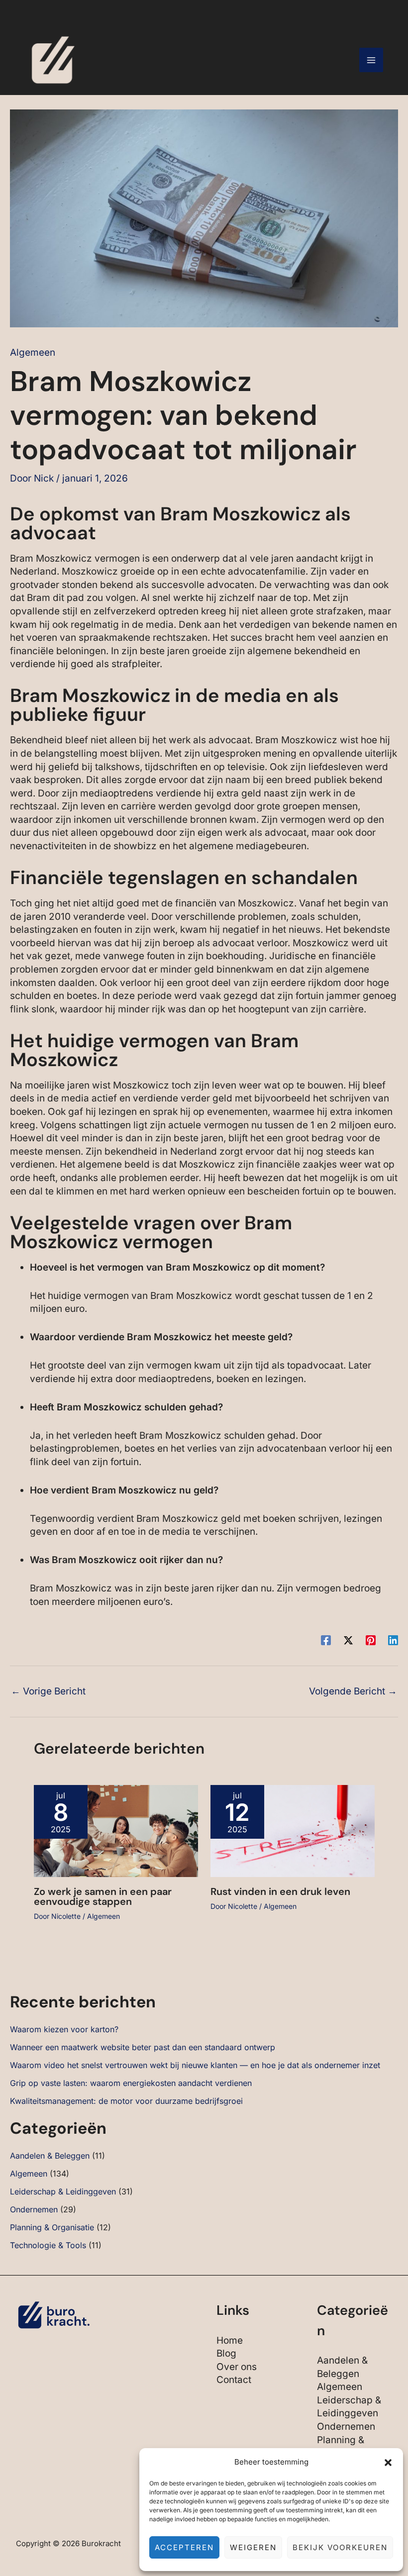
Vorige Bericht (48, 1691)
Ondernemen (34, 2209)
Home (230, 2340)
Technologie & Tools (48, 2245)
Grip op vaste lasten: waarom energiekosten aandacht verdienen (131, 2083)
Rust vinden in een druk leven (280, 1891)
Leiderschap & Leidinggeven (63, 2191)
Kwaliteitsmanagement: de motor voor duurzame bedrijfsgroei (126, 2101)
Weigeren (253, 2547)
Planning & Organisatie (52, 2227)
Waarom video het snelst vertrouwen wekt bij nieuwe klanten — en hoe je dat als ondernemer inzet (195, 2065)
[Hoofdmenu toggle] (371, 60)
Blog (226, 2353)
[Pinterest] (371, 1639)
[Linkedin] (393, 1639)
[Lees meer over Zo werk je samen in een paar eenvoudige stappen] (116, 1831)
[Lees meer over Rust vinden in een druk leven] (293, 1831)
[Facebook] (326, 1639)
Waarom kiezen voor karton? (64, 2029)
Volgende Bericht (353, 1691)
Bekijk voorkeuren (340, 2547)
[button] (388, 2463)
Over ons (237, 2367)
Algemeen (33, 352)
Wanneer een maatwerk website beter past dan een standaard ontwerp (143, 2047)
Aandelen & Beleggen (50, 2156)
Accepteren (184, 2547)
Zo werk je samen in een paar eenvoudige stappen (103, 1896)
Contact (234, 2380)
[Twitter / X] (348, 1639)
